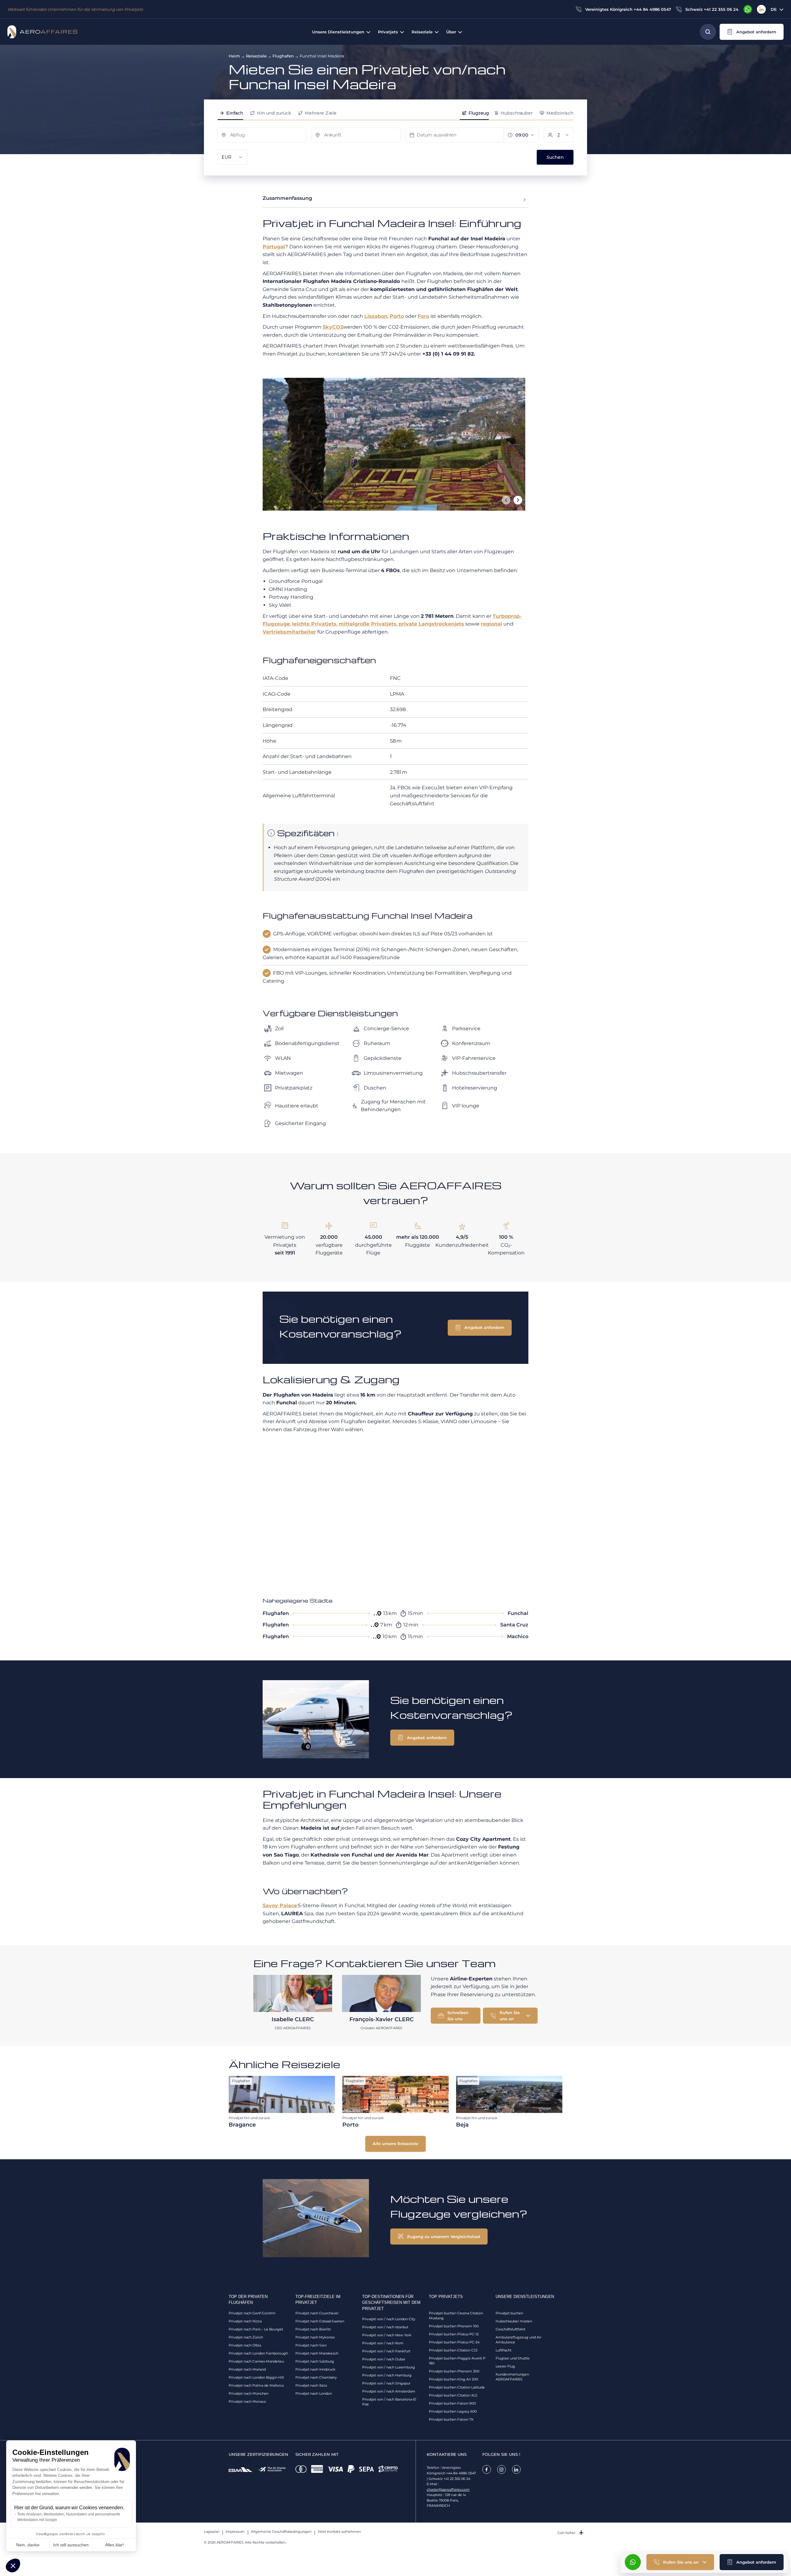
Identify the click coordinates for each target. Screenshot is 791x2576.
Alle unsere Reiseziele (395, 2144)
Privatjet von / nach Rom (383, 2343)
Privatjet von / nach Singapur (386, 2383)
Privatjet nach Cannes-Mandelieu (256, 2361)
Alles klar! (114, 2545)
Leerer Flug (505, 2366)
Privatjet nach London (314, 2393)
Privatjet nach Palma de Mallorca (256, 2385)
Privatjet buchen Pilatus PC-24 (454, 2342)
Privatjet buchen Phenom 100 (454, 2326)
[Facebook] (487, 2469)
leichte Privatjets (314, 624)
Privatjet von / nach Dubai (384, 2359)
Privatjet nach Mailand (247, 2369)
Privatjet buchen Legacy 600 (453, 2411)
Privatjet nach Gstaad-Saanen (320, 2321)
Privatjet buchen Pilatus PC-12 (454, 2334)
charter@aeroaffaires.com (448, 2490)
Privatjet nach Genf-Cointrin (252, 2313)
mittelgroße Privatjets (368, 624)
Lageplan (212, 2532)
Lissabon (376, 316)
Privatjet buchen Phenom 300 (454, 2371)
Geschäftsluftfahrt (510, 2329)
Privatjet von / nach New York (387, 2335)
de (774, 9)
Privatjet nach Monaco (247, 2401)
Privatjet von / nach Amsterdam (389, 2391)
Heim (234, 56)
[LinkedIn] (761, 9)
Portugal (274, 247)
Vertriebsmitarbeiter (289, 632)
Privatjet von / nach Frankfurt (386, 2351)
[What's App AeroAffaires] (748, 9)
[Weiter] (518, 500)
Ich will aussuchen (71, 2545)
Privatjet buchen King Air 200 (453, 2379)
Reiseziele (256, 56)
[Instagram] (501, 2469)
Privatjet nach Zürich (246, 2337)
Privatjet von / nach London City (389, 2319)
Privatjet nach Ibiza (311, 2385)
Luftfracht (503, 2350)
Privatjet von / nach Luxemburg (389, 2367)
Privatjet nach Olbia (245, 2345)
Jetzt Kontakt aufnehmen (339, 2532)
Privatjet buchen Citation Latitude (457, 2387)
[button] (13, 2565)
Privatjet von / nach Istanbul (385, 2327)
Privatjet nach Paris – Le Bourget (256, 2329)
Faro (423, 316)
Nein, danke (28, 2545)
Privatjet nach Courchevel (317, 2313)
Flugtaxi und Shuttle (513, 2358)
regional (491, 624)
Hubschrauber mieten (514, 2321)
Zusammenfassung (287, 198)
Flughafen (283, 56)
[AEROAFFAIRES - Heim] (42, 32)
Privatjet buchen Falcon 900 (452, 2403)
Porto (397, 316)
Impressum (235, 2532)
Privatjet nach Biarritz (313, 2329)
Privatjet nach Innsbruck (315, 2369)
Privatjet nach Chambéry (316, 2377)
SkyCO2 (333, 327)
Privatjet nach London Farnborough (258, 2353)
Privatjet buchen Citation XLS (453, 2395)
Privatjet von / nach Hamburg (387, 2375)
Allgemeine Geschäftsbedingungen (281, 2532)
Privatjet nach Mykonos (315, 2337)
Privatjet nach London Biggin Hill (256, 2377)
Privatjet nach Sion (311, 2345)
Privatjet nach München (249, 2393)
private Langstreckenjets (431, 624)
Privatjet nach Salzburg (315, 2361)
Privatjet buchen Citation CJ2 (453, 2350)
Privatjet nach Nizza (245, 2321)
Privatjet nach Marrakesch (317, 2353)
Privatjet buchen (509, 2313)
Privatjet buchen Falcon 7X (451, 2419)
